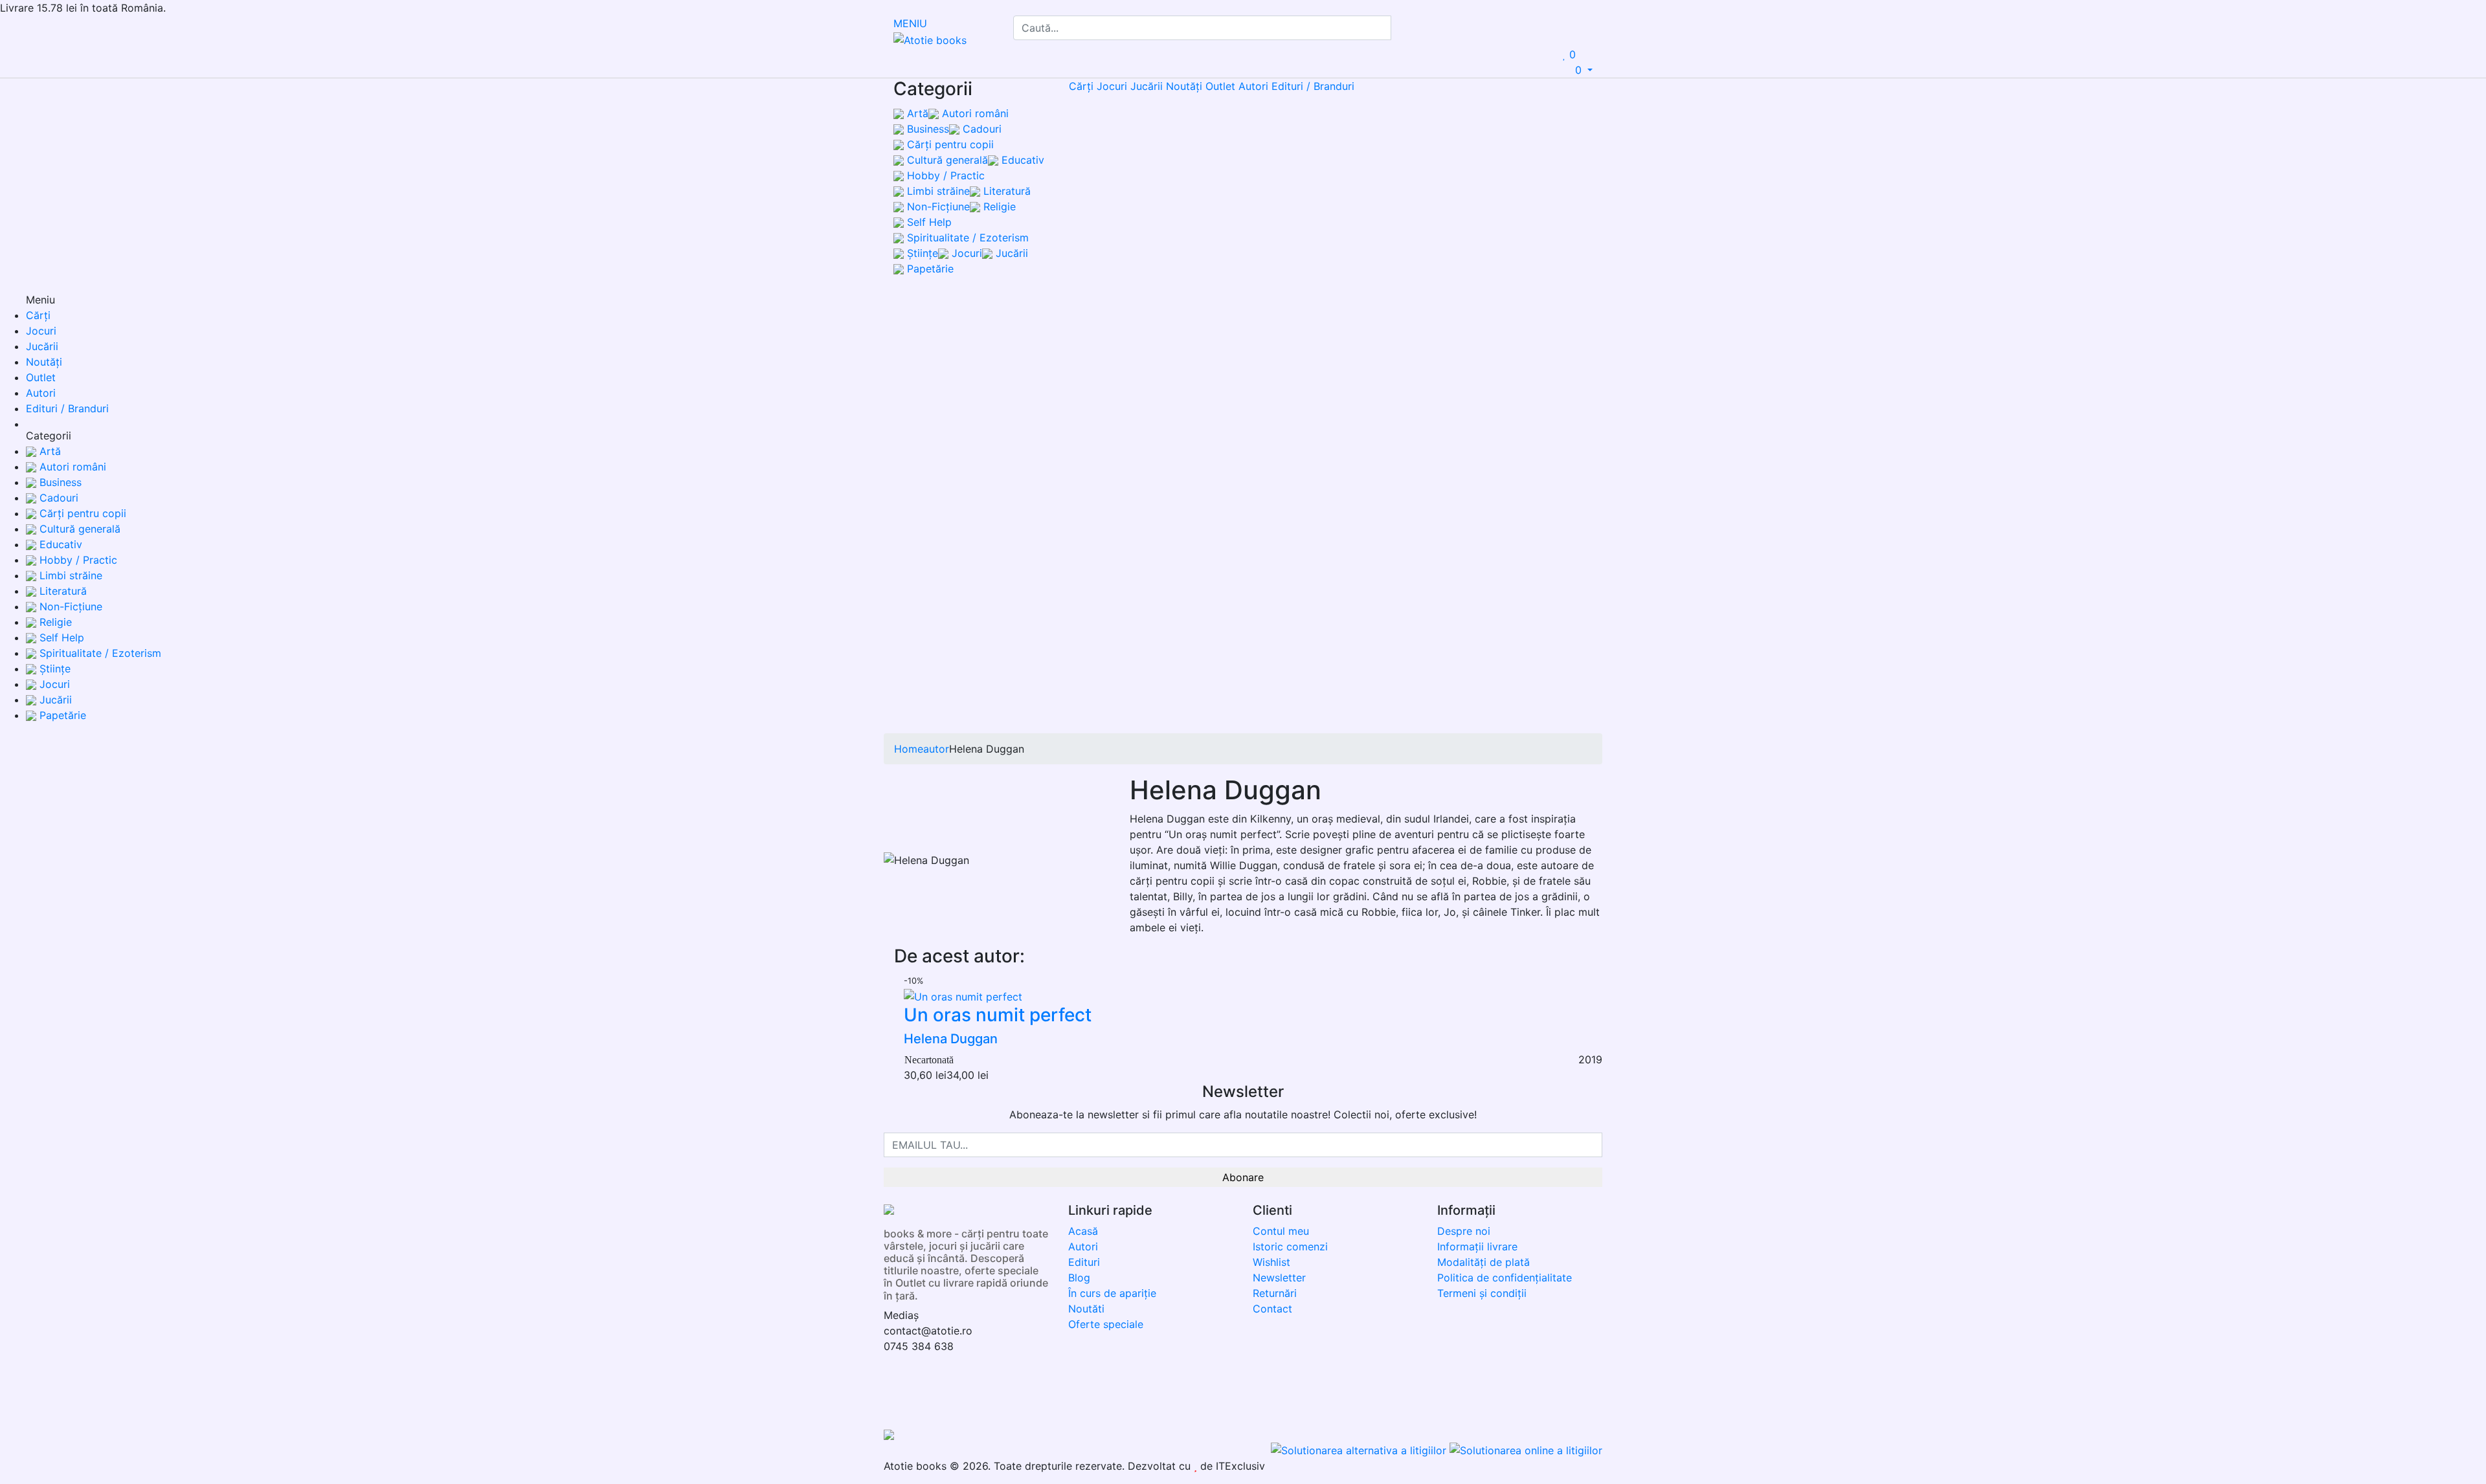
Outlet (1220, 86)
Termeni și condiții (1482, 1293)
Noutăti (1086, 1309)
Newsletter (1279, 1278)
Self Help (928, 222)
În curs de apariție (1112, 1293)
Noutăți (1184, 86)
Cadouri (980, 129)
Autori (1253, 86)
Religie (998, 206)
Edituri (1084, 1262)
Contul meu (1281, 1231)
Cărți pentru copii (949, 144)
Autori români (974, 113)
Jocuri (965, 253)
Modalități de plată (1484, 1262)
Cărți (1081, 86)
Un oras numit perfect (998, 1015)
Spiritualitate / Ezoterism (966, 238)
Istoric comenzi (1290, 1246)
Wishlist (1271, 1262)
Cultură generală (946, 160)
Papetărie (929, 269)
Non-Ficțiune (937, 206)
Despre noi (1464, 1231)
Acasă (1083, 1231)
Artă (916, 113)
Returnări (1275, 1293)
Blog (1079, 1278)
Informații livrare (1477, 1246)
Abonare (1243, 1177)
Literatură (1005, 191)
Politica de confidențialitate (1505, 1278)
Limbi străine (937, 191)
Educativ (1021, 160)
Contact (1272, 1309)
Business (926, 129)
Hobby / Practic (944, 175)
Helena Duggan (951, 1039)
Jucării (1010, 253)
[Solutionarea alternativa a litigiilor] (1360, 1450)
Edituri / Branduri (1313, 86)
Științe (921, 253)
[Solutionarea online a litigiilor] (1526, 1450)
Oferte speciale (1106, 1324)
